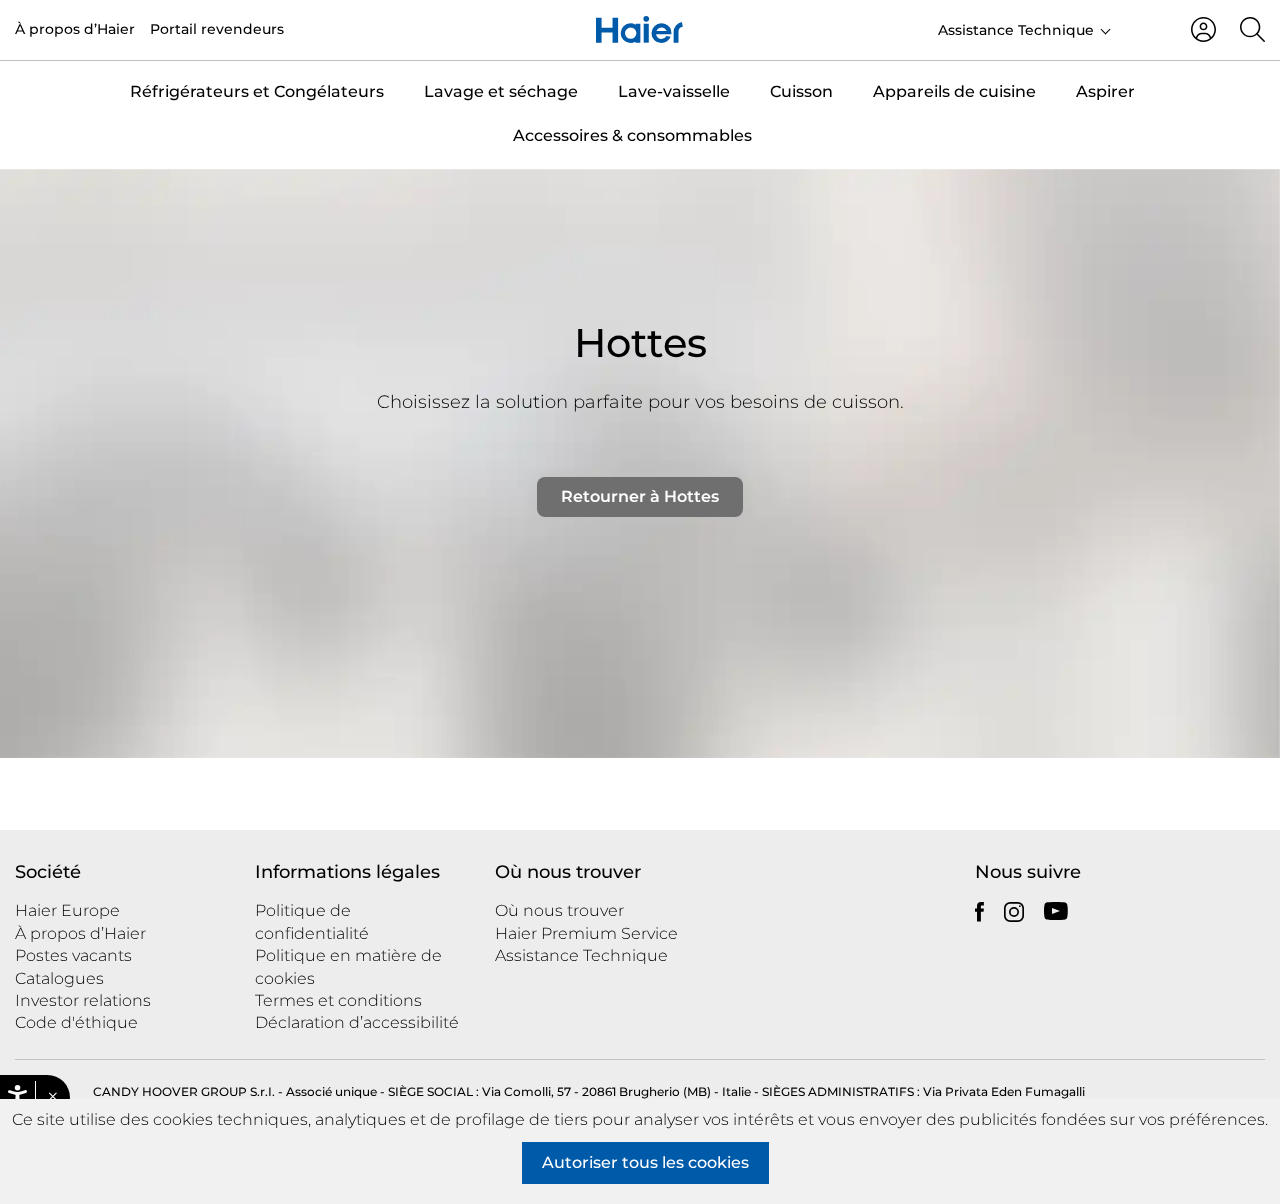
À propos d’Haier (75, 29)
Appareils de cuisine (954, 91)
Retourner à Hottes (640, 496)
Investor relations (83, 1000)
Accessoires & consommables (632, 135)
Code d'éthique (76, 1022)
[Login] (1203, 29)
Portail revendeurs (217, 29)
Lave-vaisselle (674, 91)
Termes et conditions (338, 1000)
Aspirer (1105, 91)
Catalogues (59, 978)
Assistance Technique (1016, 30)
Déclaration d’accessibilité (357, 1022)
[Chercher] (1252, 29)
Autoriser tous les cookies (645, 1162)
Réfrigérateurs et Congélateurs (257, 91)
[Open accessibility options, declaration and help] (17, 1097)
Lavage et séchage (501, 91)
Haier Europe (67, 910)
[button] (52, 1097)
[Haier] (639, 30)
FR (1142, 28)
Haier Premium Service (586, 933)
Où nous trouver (559, 910)
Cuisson (801, 91)
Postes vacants (73, 955)
